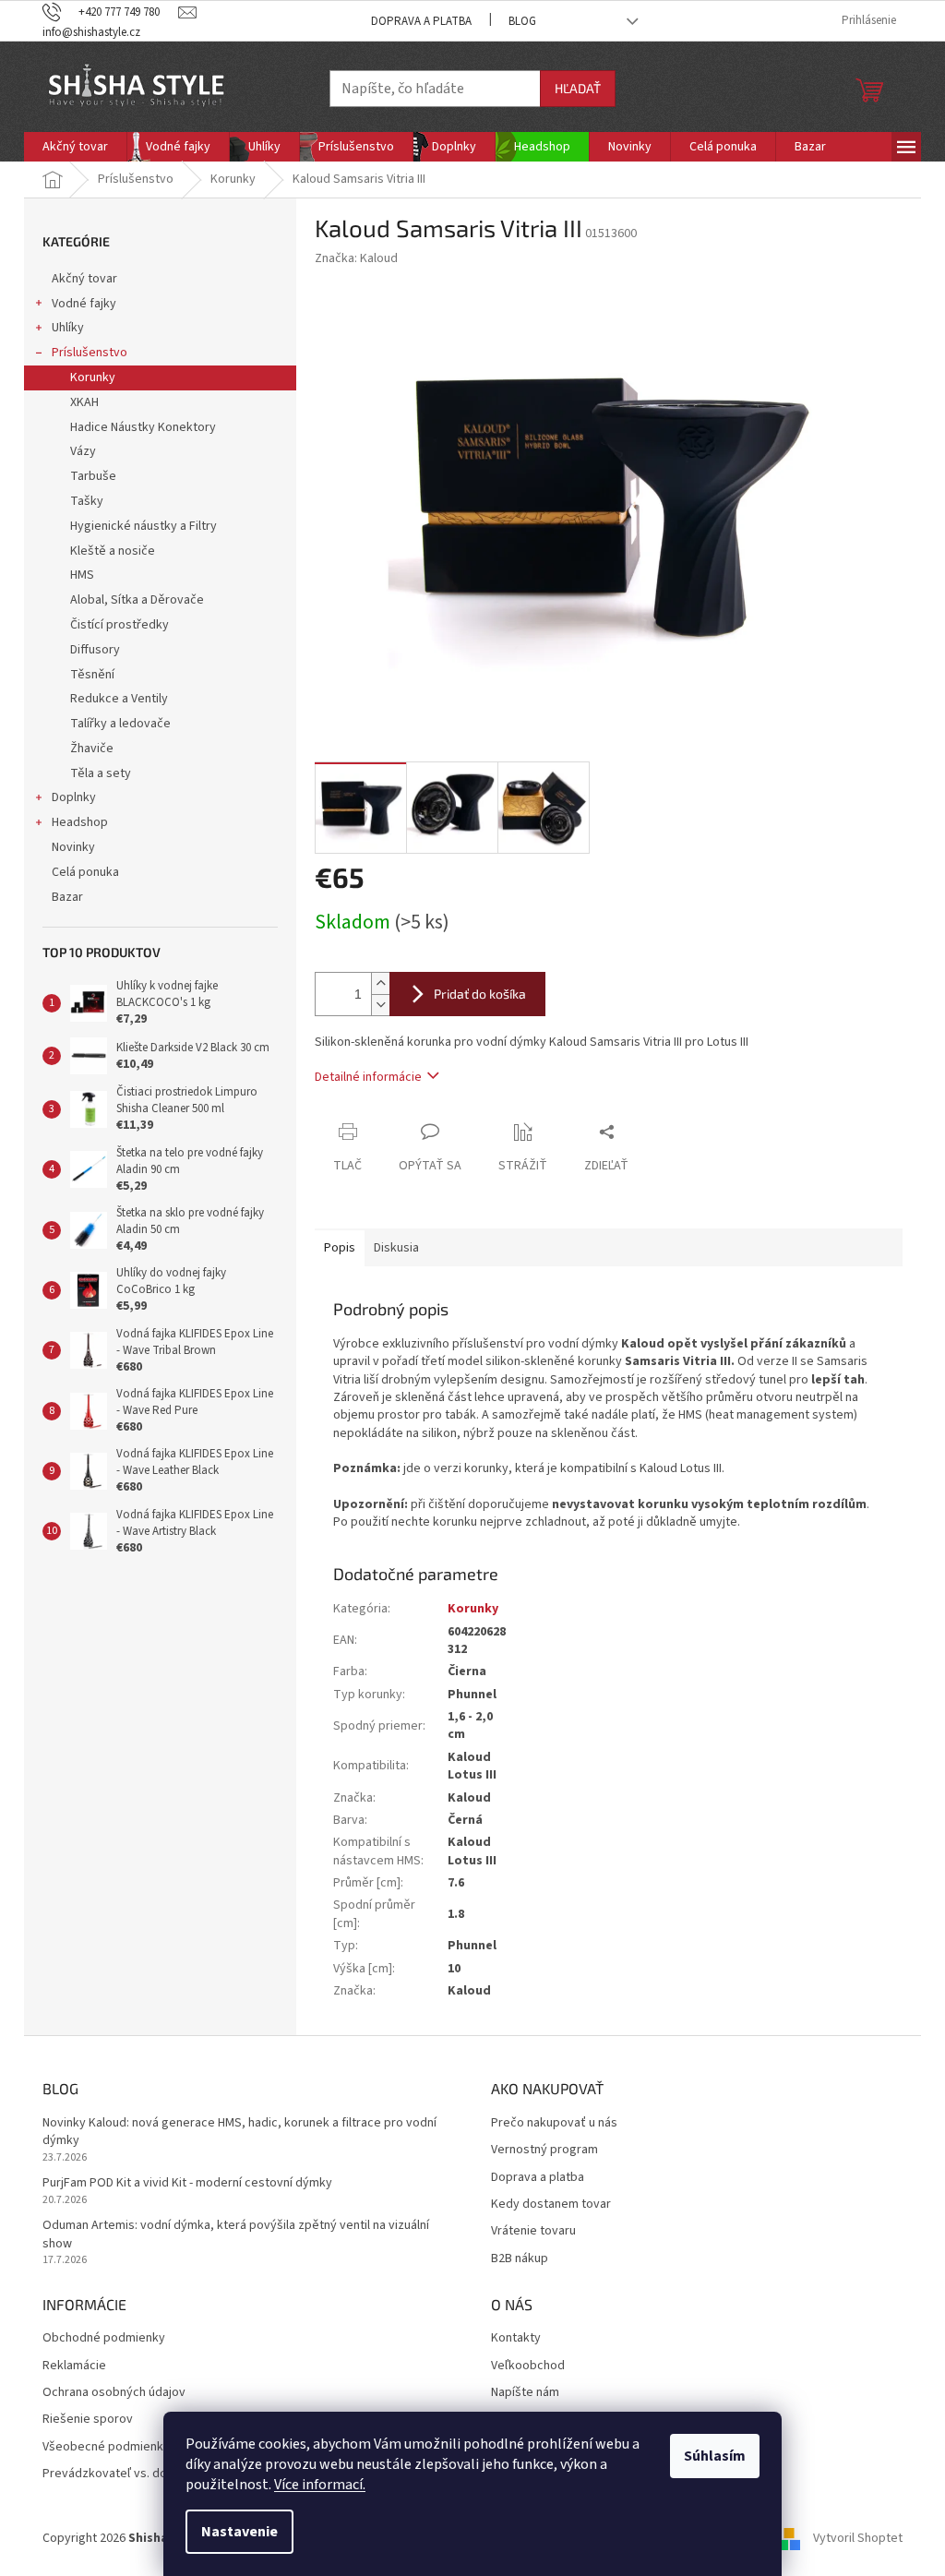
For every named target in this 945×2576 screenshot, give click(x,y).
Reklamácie (74, 2366)
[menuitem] (75, 147)
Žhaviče (92, 749)
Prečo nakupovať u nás (554, 2123)
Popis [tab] (340, 1248)
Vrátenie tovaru (533, 2231)
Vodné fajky (84, 304)
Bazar (67, 897)
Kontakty (516, 2338)
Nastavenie (239, 2532)
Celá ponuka (85, 872)
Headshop (80, 822)
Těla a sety (101, 773)
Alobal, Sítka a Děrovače (137, 600)
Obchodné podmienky (104, 2338)
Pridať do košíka (480, 994)
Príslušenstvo (90, 353)
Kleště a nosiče (113, 551)
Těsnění (92, 675)
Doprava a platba (421, 21)
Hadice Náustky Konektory (143, 427)
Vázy (83, 451)
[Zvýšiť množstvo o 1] (380, 983)
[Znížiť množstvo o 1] (380, 1005)
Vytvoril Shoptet (858, 2538)
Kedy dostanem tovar (551, 2205)
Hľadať (578, 88)
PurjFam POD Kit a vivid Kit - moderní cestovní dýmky (187, 2183)
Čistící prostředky (120, 625)
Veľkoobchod (528, 2366)
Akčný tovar (84, 279)
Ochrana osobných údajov (114, 2393)
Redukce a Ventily (119, 699)
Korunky (93, 377)
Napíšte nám (525, 2393)
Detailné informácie (368, 1077)
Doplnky (74, 797)
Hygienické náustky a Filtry (144, 526)
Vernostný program (544, 2150)
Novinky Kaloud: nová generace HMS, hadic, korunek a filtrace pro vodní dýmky (239, 2132)
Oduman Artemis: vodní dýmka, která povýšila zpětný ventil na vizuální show (236, 2235)
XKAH (84, 402)
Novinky (73, 847)
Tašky (87, 501)
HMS (82, 575)
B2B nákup (520, 2259)
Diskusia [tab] (396, 1248)
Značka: (356, 258)
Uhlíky (68, 328)
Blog (522, 21)
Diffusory (95, 650)
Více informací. (320, 2485)
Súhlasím (715, 2456)
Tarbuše (93, 476)
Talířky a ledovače (120, 724)
